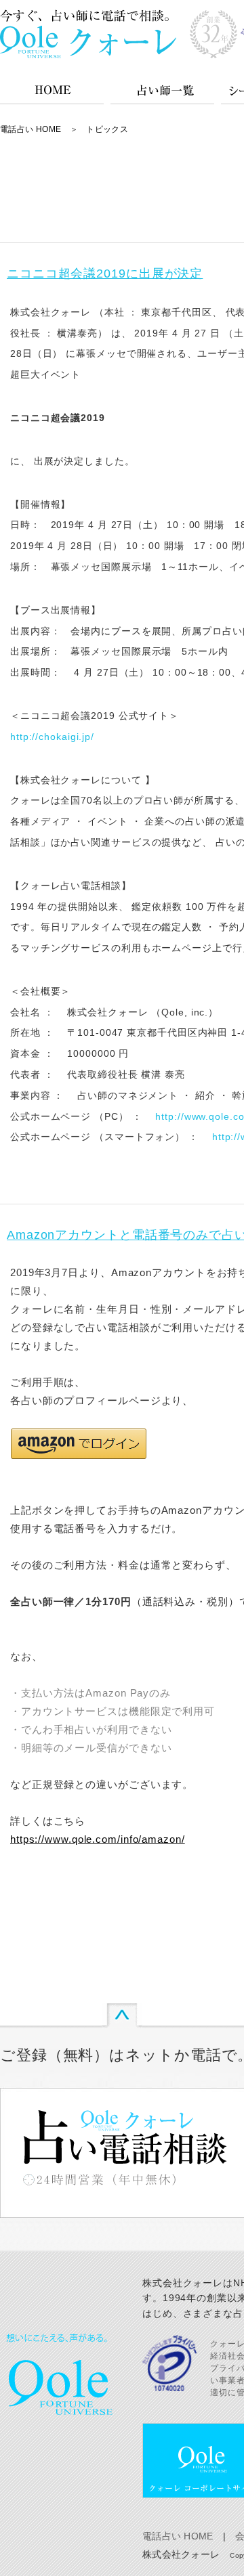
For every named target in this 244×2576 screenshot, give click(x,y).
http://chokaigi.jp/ (52, 737)
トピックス (107, 129)
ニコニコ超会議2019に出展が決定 (105, 274)
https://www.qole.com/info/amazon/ (98, 1839)
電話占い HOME (30, 129)
